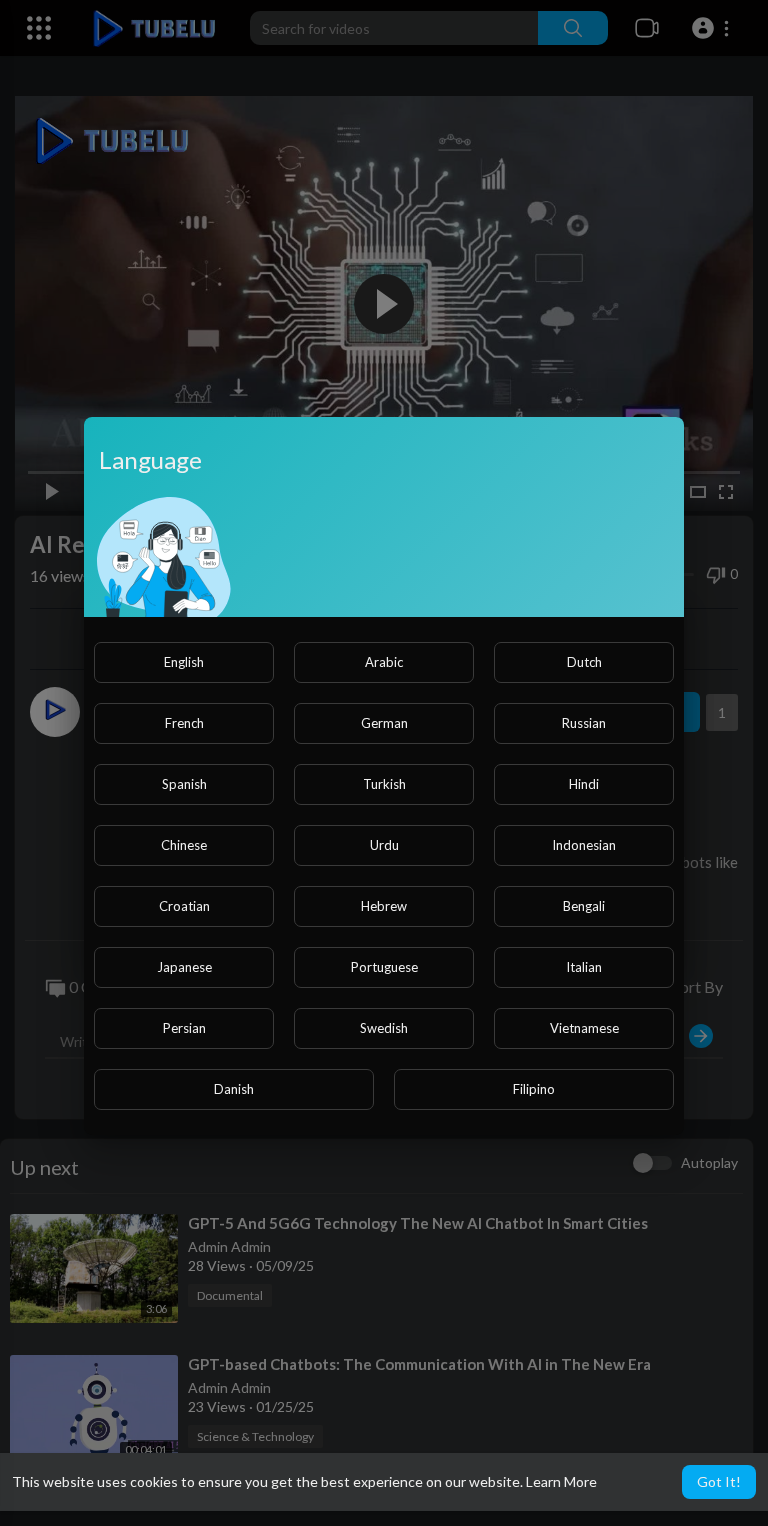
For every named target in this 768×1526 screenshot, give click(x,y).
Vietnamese (584, 1028)
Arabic (384, 662)
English (184, 662)
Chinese (184, 845)
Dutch (584, 662)
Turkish (384, 784)
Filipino (534, 1089)
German (384, 723)
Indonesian (584, 845)
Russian (584, 723)
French (184, 723)
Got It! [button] (719, 1481)
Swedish (384, 1028)
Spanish (184, 784)
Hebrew (384, 906)
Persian (184, 1028)
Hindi (584, 784)
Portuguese (384, 967)
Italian (584, 967)
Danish (234, 1089)
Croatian (184, 906)
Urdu (384, 845)
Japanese (184, 967)
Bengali (584, 906)
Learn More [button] (561, 1481)
